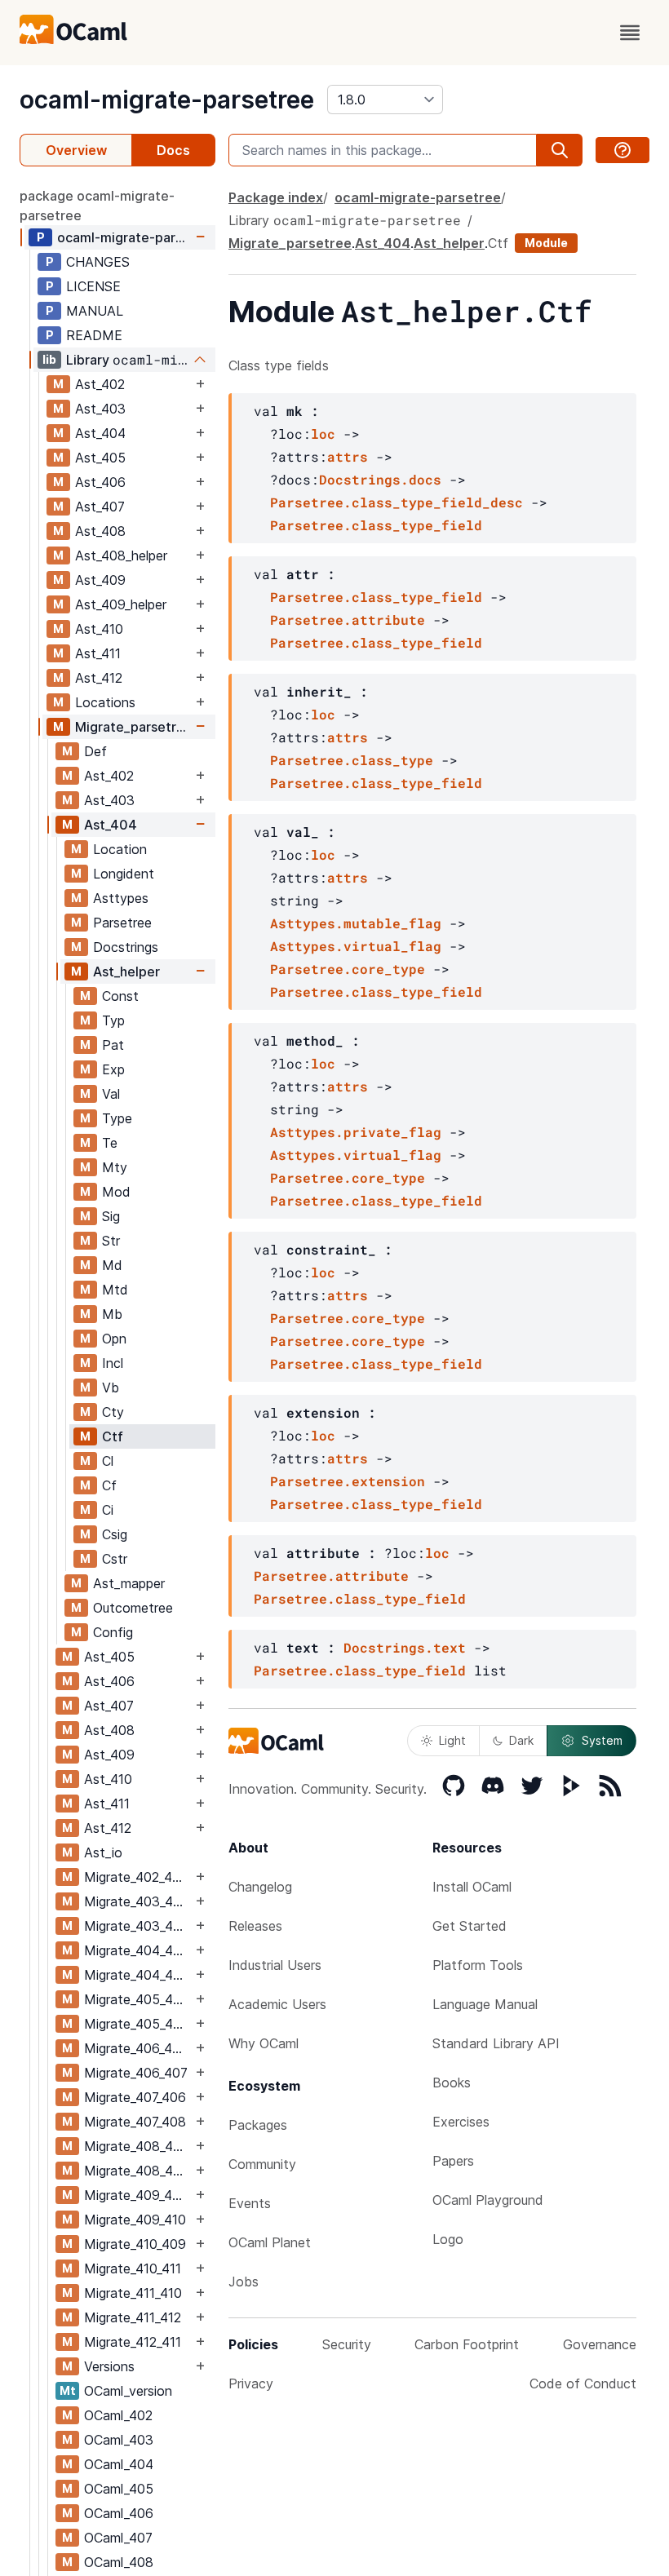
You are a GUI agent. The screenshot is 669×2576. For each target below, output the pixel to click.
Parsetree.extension (348, 1481)
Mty (115, 1167)
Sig (111, 1216)
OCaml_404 (119, 2464)
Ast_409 (100, 580)
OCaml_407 (118, 2538)
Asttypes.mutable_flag (356, 923)
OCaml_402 (118, 2415)
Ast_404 (100, 433)
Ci (108, 1510)
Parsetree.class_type (352, 760)
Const (120, 996)
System (602, 1740)
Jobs (244, 2282)
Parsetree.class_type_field (376, 525)
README (94, 335)
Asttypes (121, 898)
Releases (255, 1926)
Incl (113, 1363)
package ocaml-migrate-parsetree (97, 206)
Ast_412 (99, 678)
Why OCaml (264, 2043)
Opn (114, 1339)
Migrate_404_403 (137, 1950)
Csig (115, 1534)
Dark (521, 1740)
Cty (113, 1412)
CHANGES (98, 262)
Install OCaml (472, 1887)
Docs (173, 150)
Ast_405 (100, 458)
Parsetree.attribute (348, 620)
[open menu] (630, 33)
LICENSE (93, 286)
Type (117, 1118)
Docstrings (126, 947)
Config (113, 1632)
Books (452, 2082)
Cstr (115, 1559)
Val (111, 1094)
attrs (348, 456)
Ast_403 (100, 409)
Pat (113, 1045)
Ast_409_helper (121, 604)
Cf (109, 1485)
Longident (124, 874)
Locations (105, 702)
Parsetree (122, 923)
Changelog (260, 1887)
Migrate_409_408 (136, 2195)
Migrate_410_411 (133, 2268)
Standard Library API (496, 2043)
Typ (113, 1020)
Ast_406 (100, 482)
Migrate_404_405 (137, 1975)
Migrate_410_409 (135, 2244)
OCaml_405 (119, 2489)
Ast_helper (126, 972)
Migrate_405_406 (137, 2024)
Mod (116, 1192)
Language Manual (485, 2004)
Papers (453, 2161)
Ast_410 (99, 629)
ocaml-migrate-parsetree (167, 100)
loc (323, 434)
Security (347, 2344)
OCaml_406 (119, 2513)
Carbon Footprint (467, 2344)
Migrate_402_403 (136, 1877)
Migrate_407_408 (135, 2122)
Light (452, 1740)
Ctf (113, 1436)
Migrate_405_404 (137, 1999)
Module (546, 243)
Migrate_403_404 (137, 1926)
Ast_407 (100, 507)
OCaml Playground (488, 2200)
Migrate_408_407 (136, 2146)
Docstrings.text (405, 1647)
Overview (76, 150)
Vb (111, 1388)
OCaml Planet (270, 2242)
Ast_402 (100, 384)
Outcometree (133, 1608)
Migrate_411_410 (133, 2293)
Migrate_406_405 (136, 2048)
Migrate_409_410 (135, 2220)
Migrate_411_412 (133, 2317)
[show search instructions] (622, 150)
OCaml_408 (119, 2562)
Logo (448, 2239)
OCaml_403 (119, 2440)
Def (95, 751)
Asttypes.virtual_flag (356, 946)
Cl (108, 1461)
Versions (109, 2366)
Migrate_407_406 (135, 2097)
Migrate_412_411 (133, 2342)
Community (262, 2164)
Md (112, 1265)
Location (120, 849)
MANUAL (95, 311)
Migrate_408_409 (137, 2171)
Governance (600, 2344)
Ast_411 (98, 653)
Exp (113, 1069)
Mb (112, 1314)
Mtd (115, 1290)
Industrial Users (275, 1965)
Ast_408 (100, 531)
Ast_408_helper (121, 555)
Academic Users (277, 2004)
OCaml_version (128, 2391)
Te (110, 1143)
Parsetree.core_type (348, 969)
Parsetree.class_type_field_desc (397, 502)
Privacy (251, 2383)
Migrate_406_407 (136, 2073)
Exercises (461, 2122)
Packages (258, 2125)
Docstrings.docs (380, 479)
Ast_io (103, 1852)
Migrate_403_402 (136, 1901)
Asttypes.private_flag (356, 1132)
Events (250, 2203)
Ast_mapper (129, 1583)
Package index (276, 197)
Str (111, 1241)
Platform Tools (478, 1965)
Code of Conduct (583, 2383)
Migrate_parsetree (133, 727)
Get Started (470, 1926)
